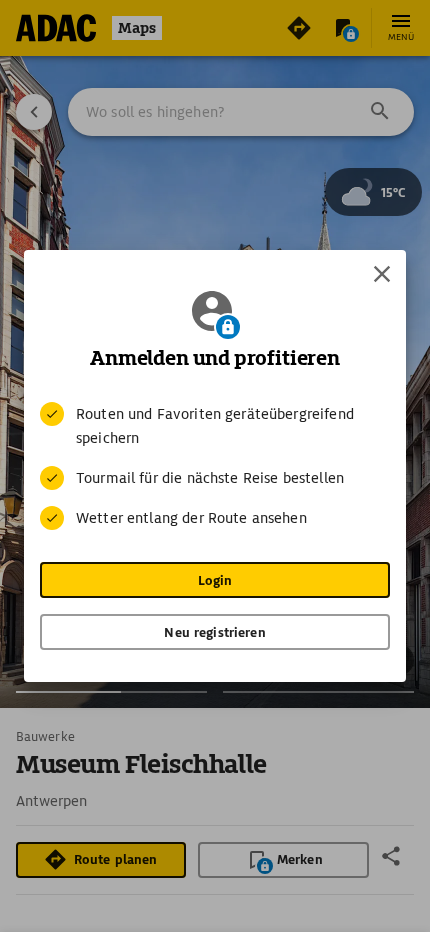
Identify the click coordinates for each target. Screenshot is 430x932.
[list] (215, 466)
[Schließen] (382, 274)
